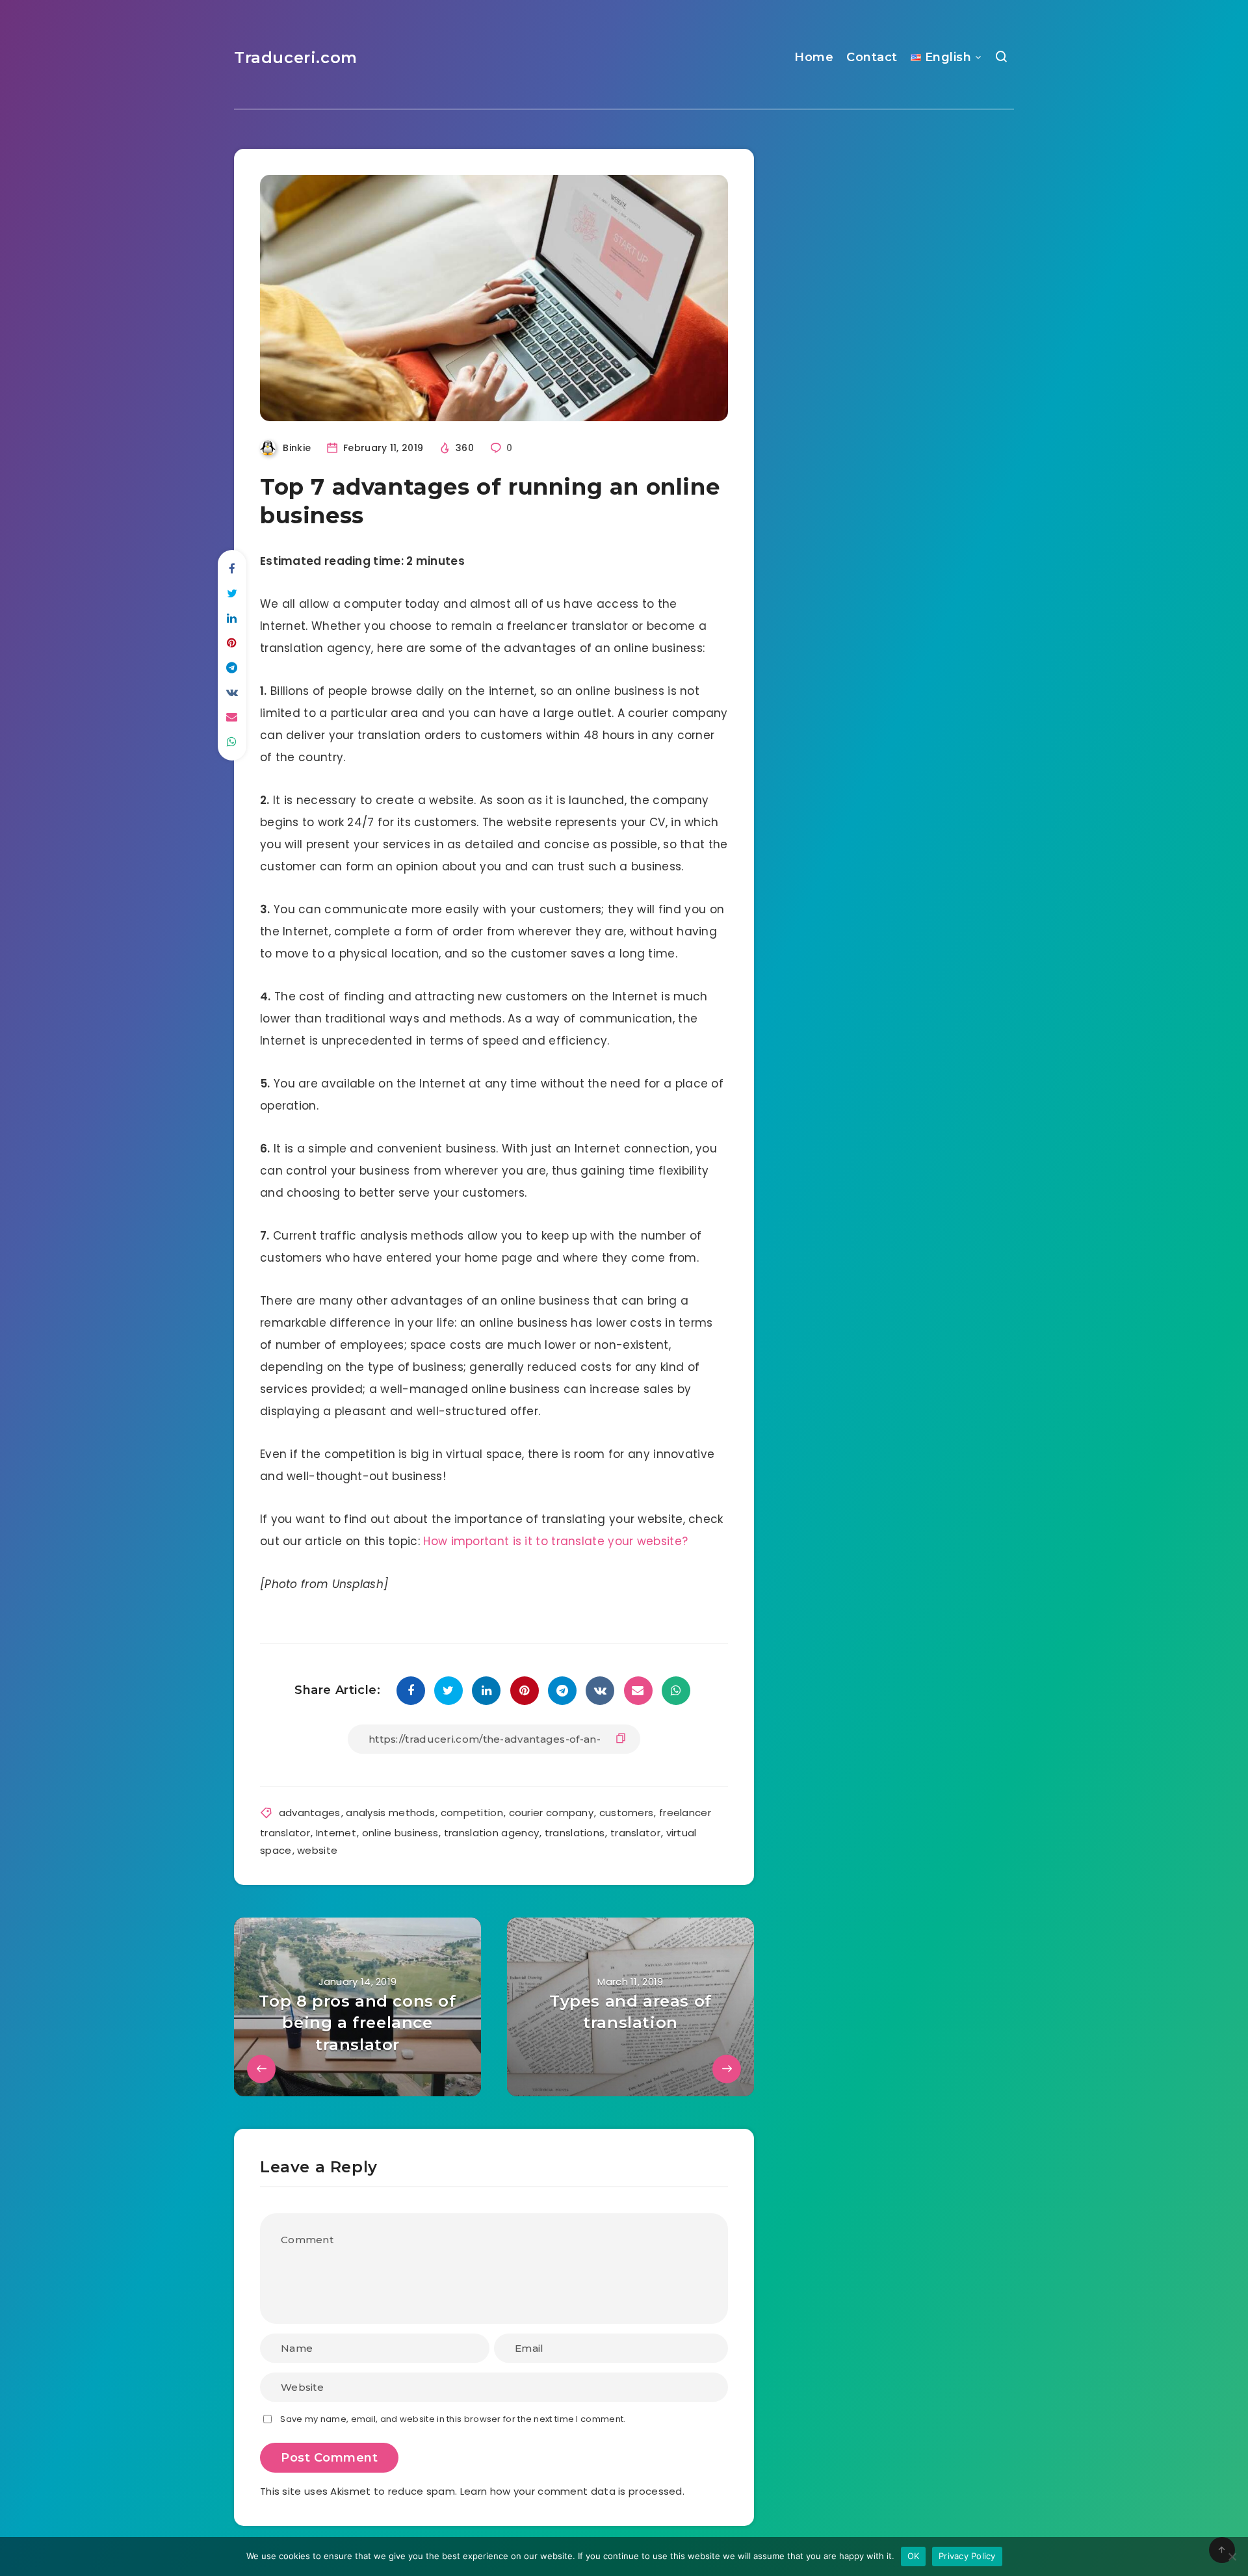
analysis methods (390, 1813)
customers (627, 1813)
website (317, 1850)
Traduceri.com (296, 58)
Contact (872, 57)
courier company (552, 1813)
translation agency (491, 1833)
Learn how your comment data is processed (571, 2491)
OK (914, 2556)
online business (400, 1833)
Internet (336, 1833)
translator (635, 1833)
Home (814, 57)
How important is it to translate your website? (555, 1541)
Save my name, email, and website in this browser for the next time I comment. (453, 2419)
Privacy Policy (967, 2556)
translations (575, 1833)
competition (472, 1813)
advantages (310, 1813)
